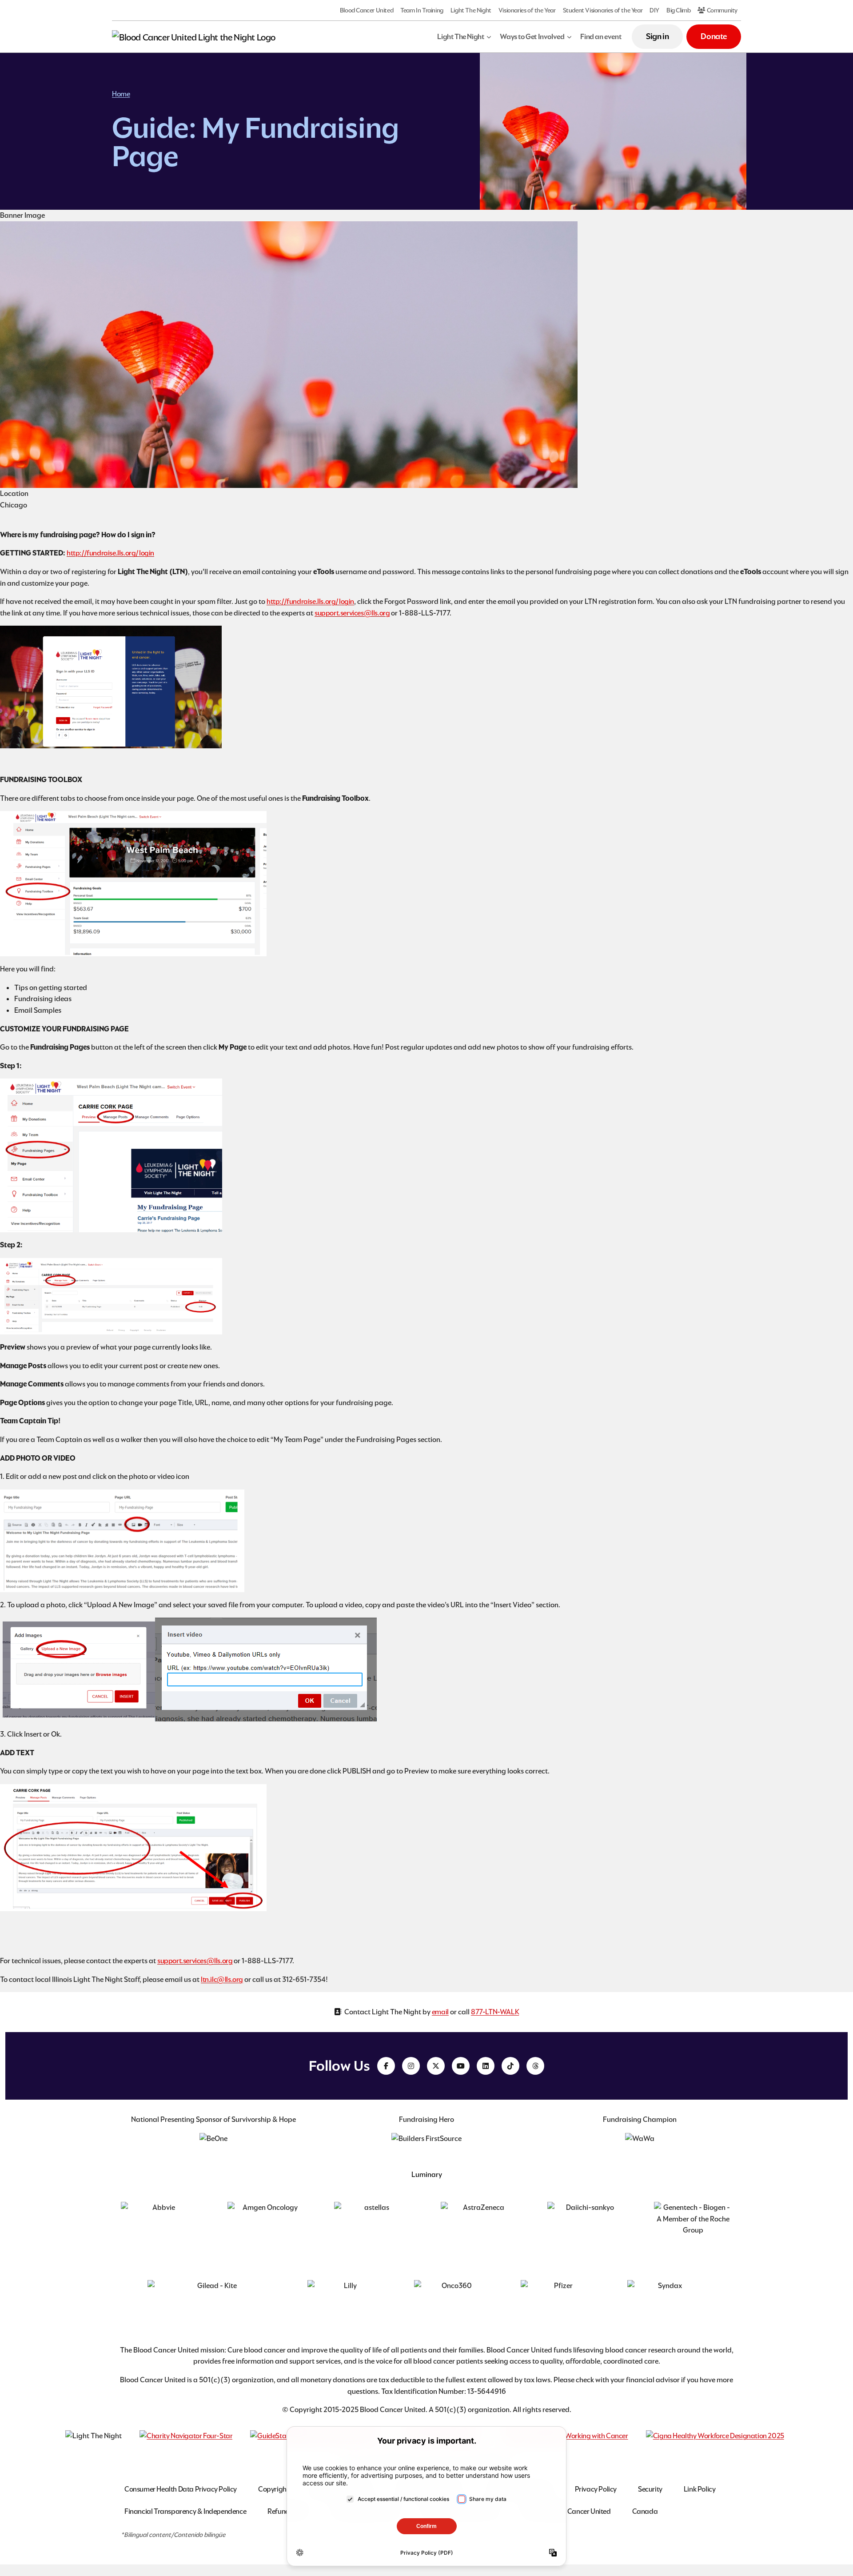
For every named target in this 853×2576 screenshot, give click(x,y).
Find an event (601, 37)
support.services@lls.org (352, 613)
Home (121, 94)
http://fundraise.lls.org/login (110, 553)
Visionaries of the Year (527, 10)
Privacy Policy (596, 2489)
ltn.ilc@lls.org (222, 1979)
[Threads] (535, 2066)
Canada (645, 2511)
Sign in (657, 36)
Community (721, 10)
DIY (654, 10)
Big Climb (678, 10)
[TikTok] (510, 2066)
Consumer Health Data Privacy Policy (181, 2489)
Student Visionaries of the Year (603, 10)
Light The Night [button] (460, 37)
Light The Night (471, 10)
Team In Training (422, 10)
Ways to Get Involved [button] (532, 37)
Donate (714, 36)
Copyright (273, 2489)
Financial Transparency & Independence (185, 2511)
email (440, 2012)
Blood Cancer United (367, 10)
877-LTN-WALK (495, 2012)
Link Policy (700, 2489)
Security (650, 2489)
